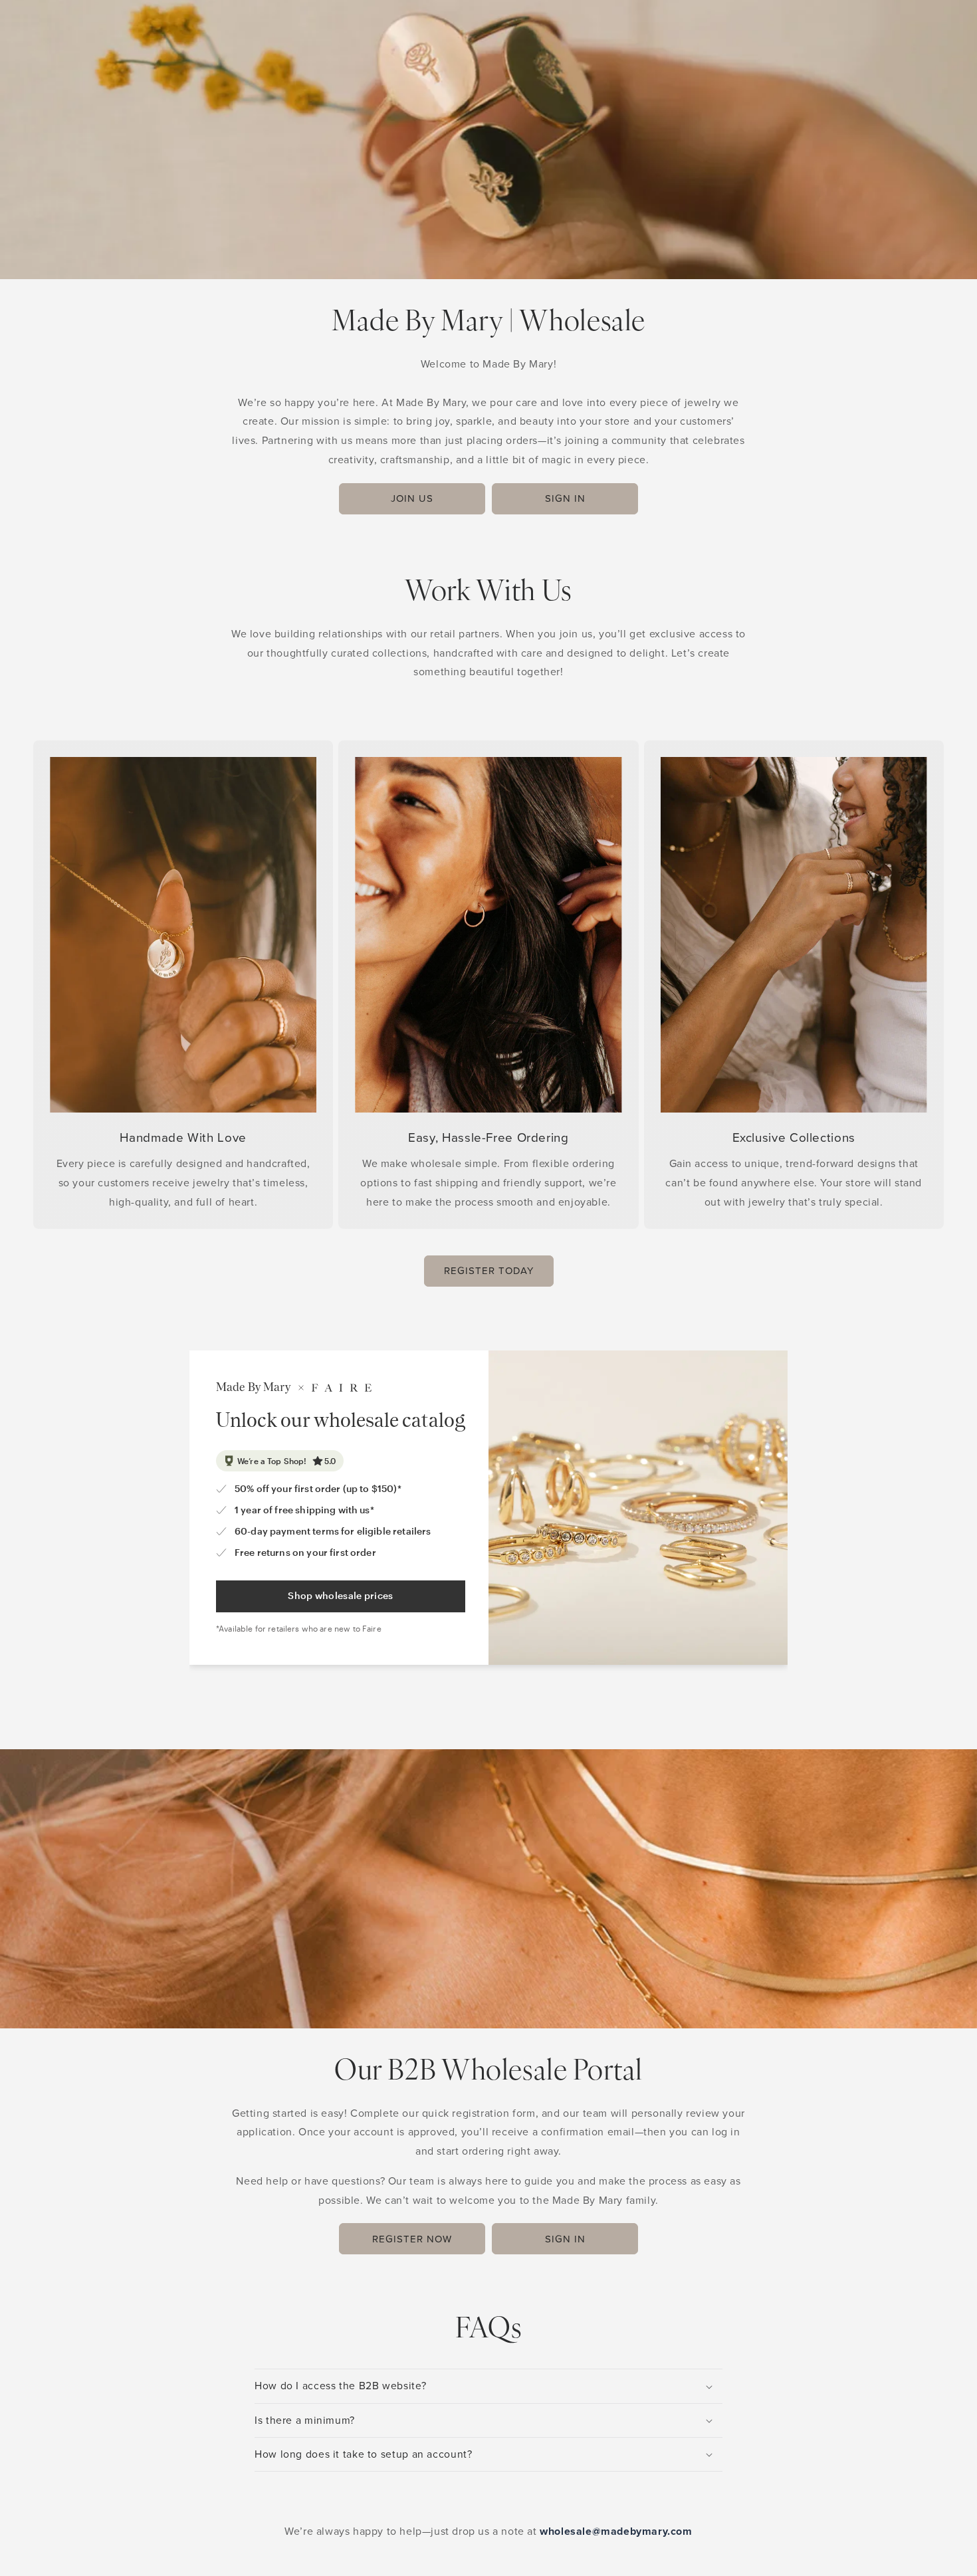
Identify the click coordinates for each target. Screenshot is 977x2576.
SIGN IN (565, 498)
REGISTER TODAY (489, 1271)
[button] (489, 2386)
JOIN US (412, 498)
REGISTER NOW (412, 2239)
